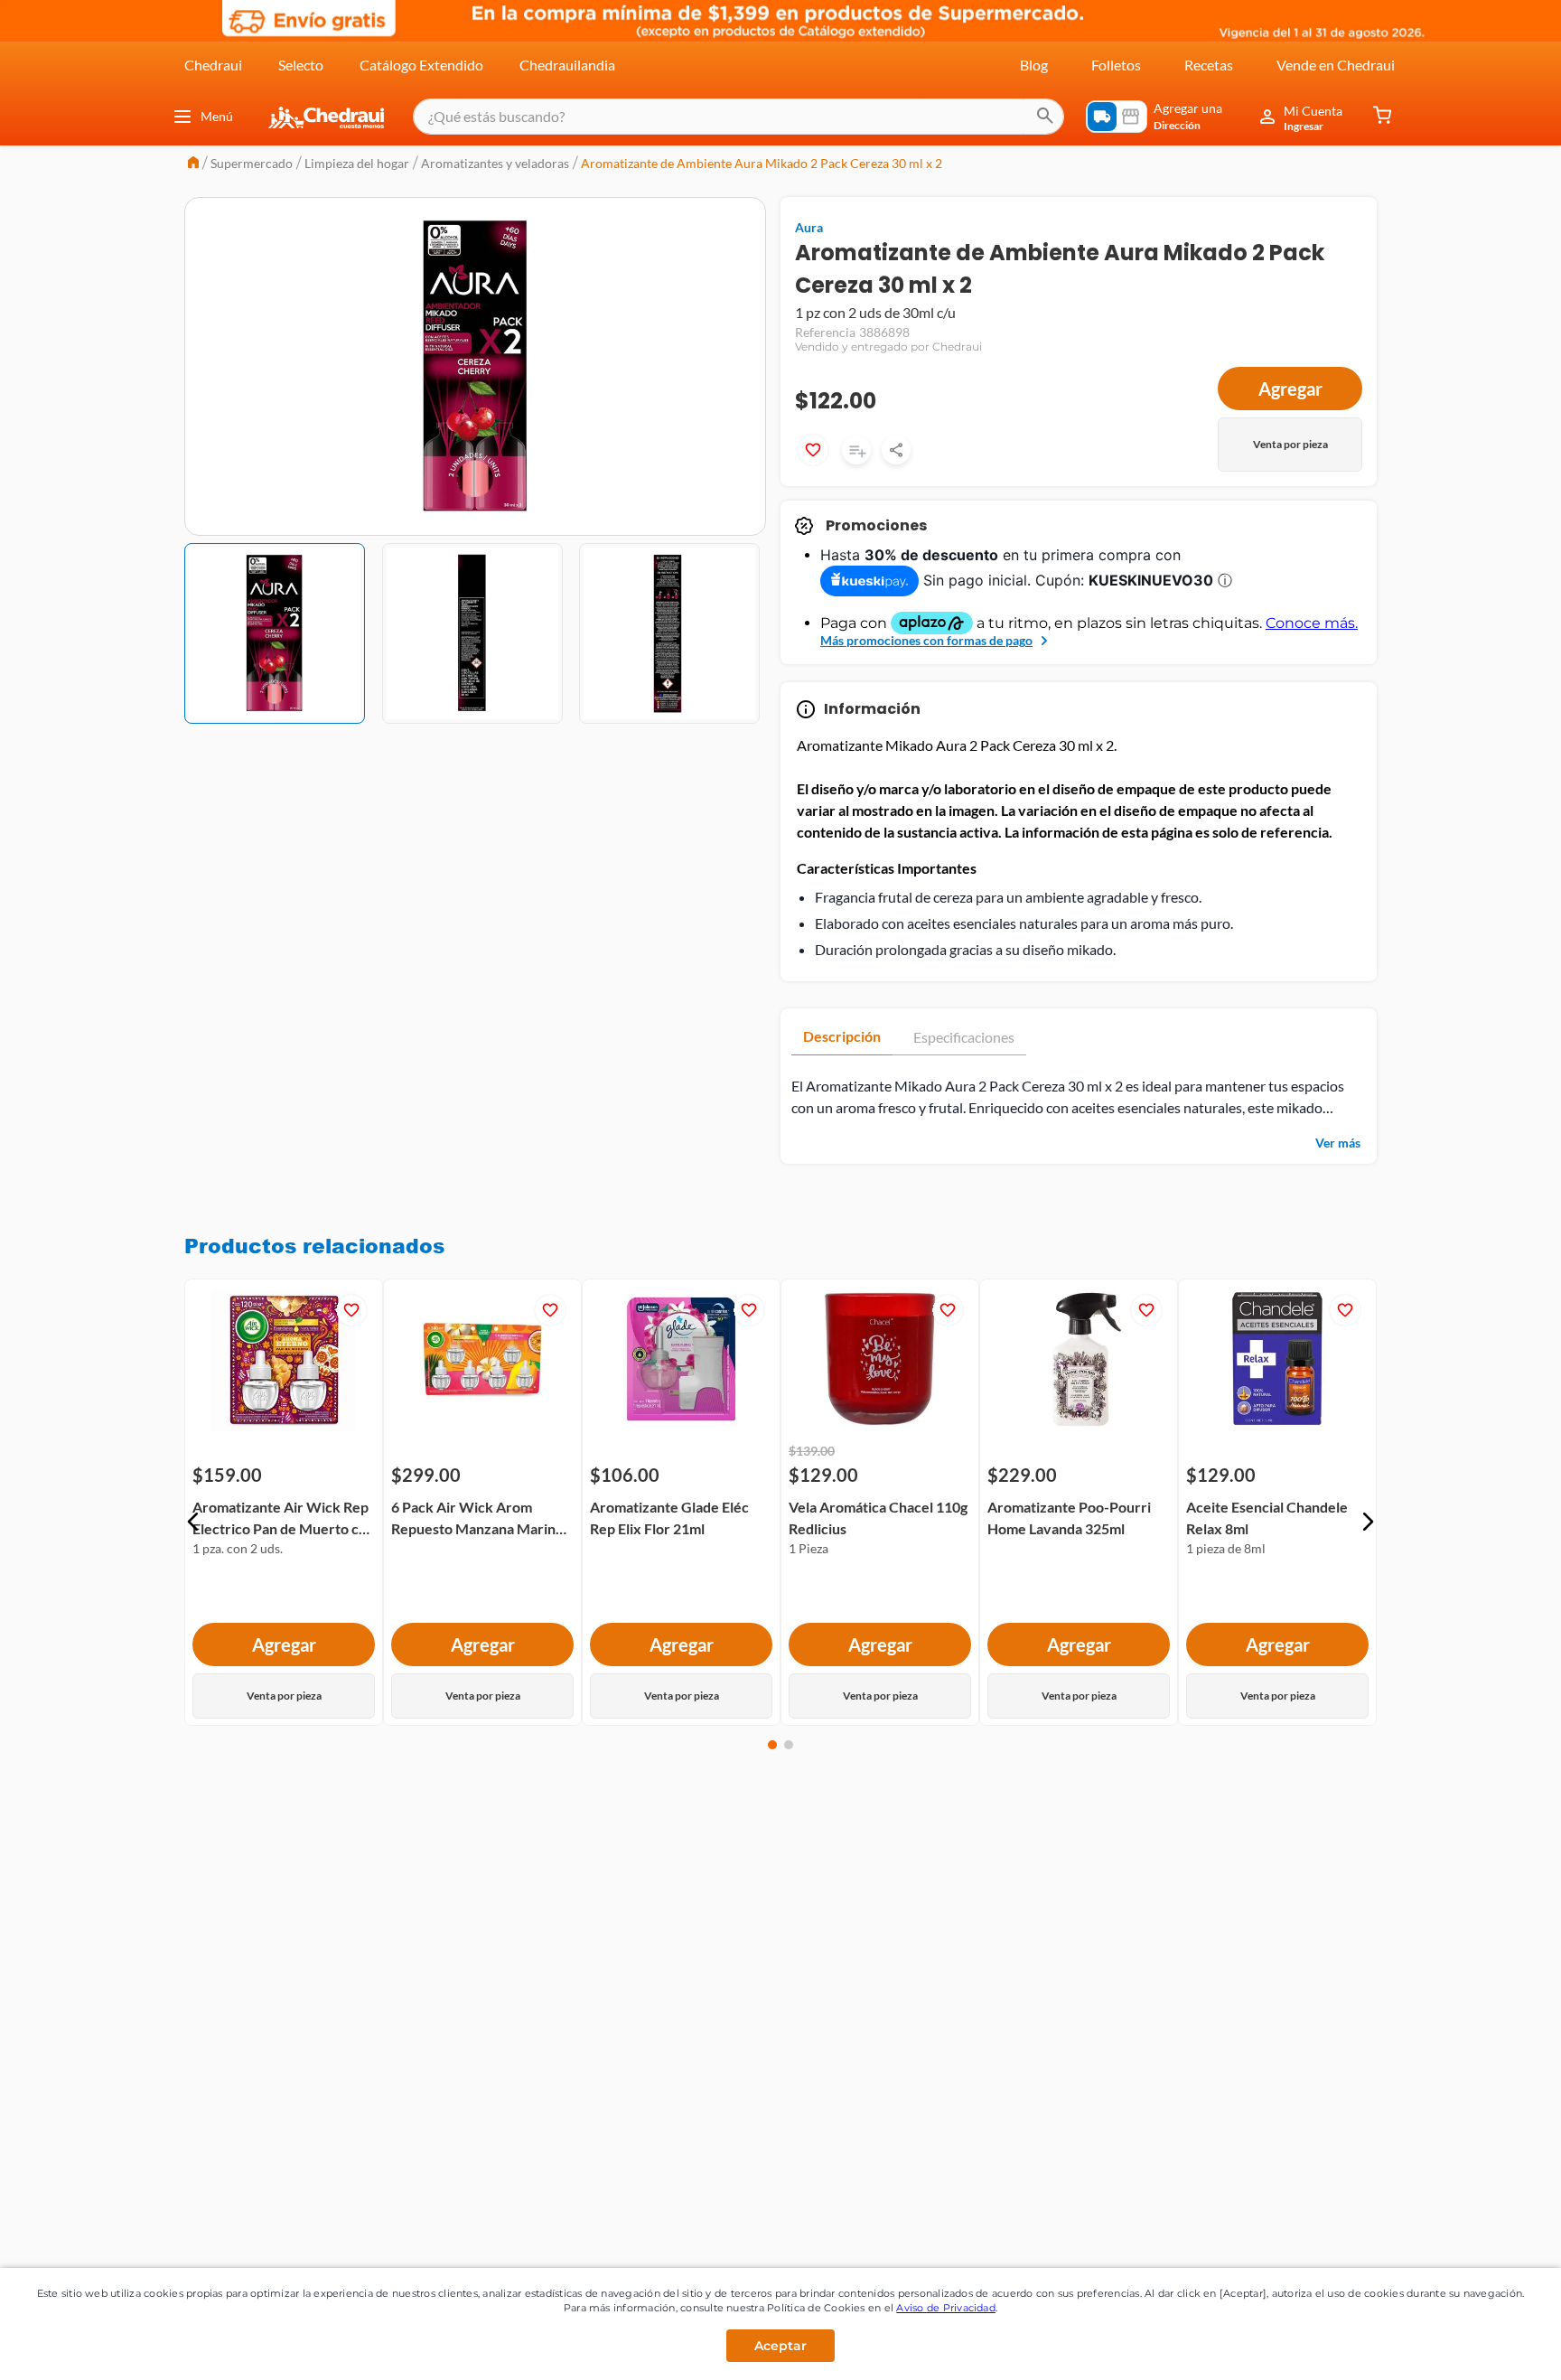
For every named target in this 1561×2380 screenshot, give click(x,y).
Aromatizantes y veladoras (495, 163)
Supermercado (252, 163)
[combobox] (738, 117)
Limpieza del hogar (357, 163)
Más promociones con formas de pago (926, 640)
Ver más (1338, 1143)
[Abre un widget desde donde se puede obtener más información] (1487, 2348)
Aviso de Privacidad (946, 2308)
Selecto (301, 65)
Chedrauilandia (567, 65)
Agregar (1290, 389)
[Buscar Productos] (1045, 117)
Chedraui (213, 65)
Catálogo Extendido (421, 65)
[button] (193, 1522)
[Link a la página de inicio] (193, 164)
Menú (217, 116)
